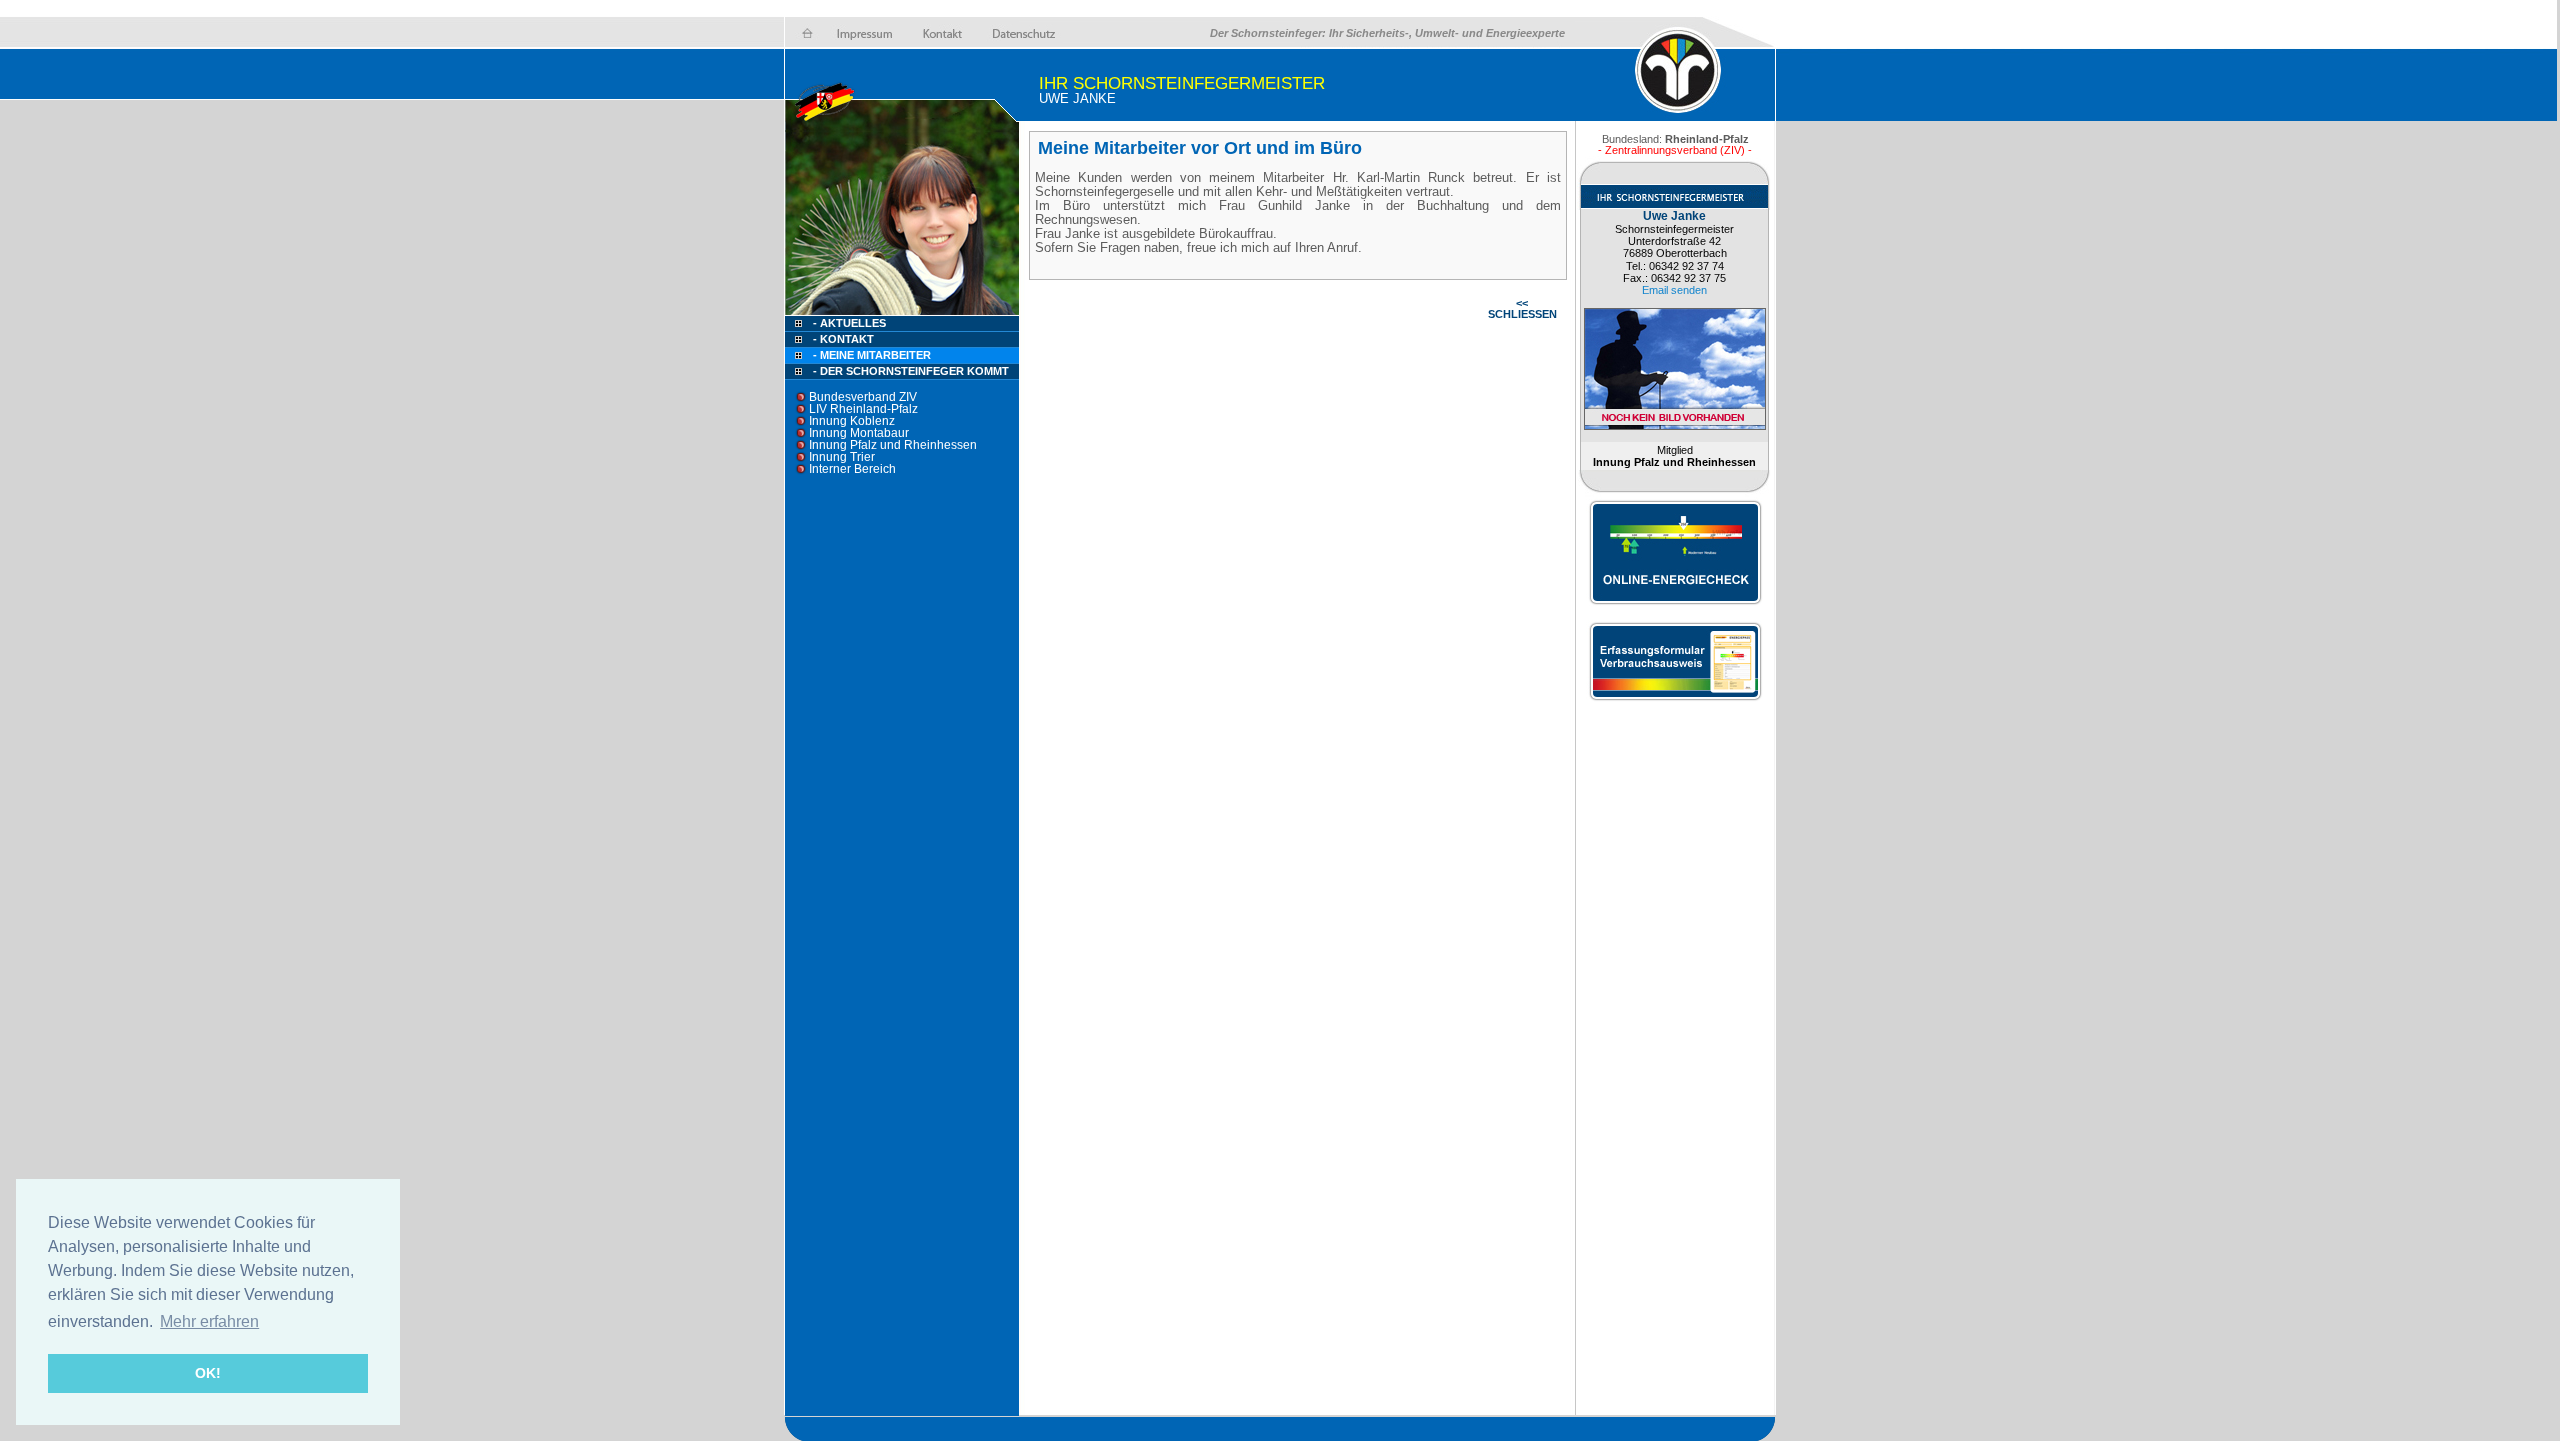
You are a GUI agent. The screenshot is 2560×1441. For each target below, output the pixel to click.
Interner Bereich (852, 469)
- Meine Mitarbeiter (872, 355)
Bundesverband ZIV (863, 397)
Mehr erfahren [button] (209, 1321)
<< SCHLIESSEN (1522, 308)
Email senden (1674, 290)
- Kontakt (842, 339)
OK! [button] (208, 1373)
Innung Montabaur (859, 433)
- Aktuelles (848, 323)
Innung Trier (842, 457)
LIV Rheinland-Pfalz (863, 409)
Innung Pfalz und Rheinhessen (893, 445)
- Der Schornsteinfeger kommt (911, 371)
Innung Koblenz (852, 421)
